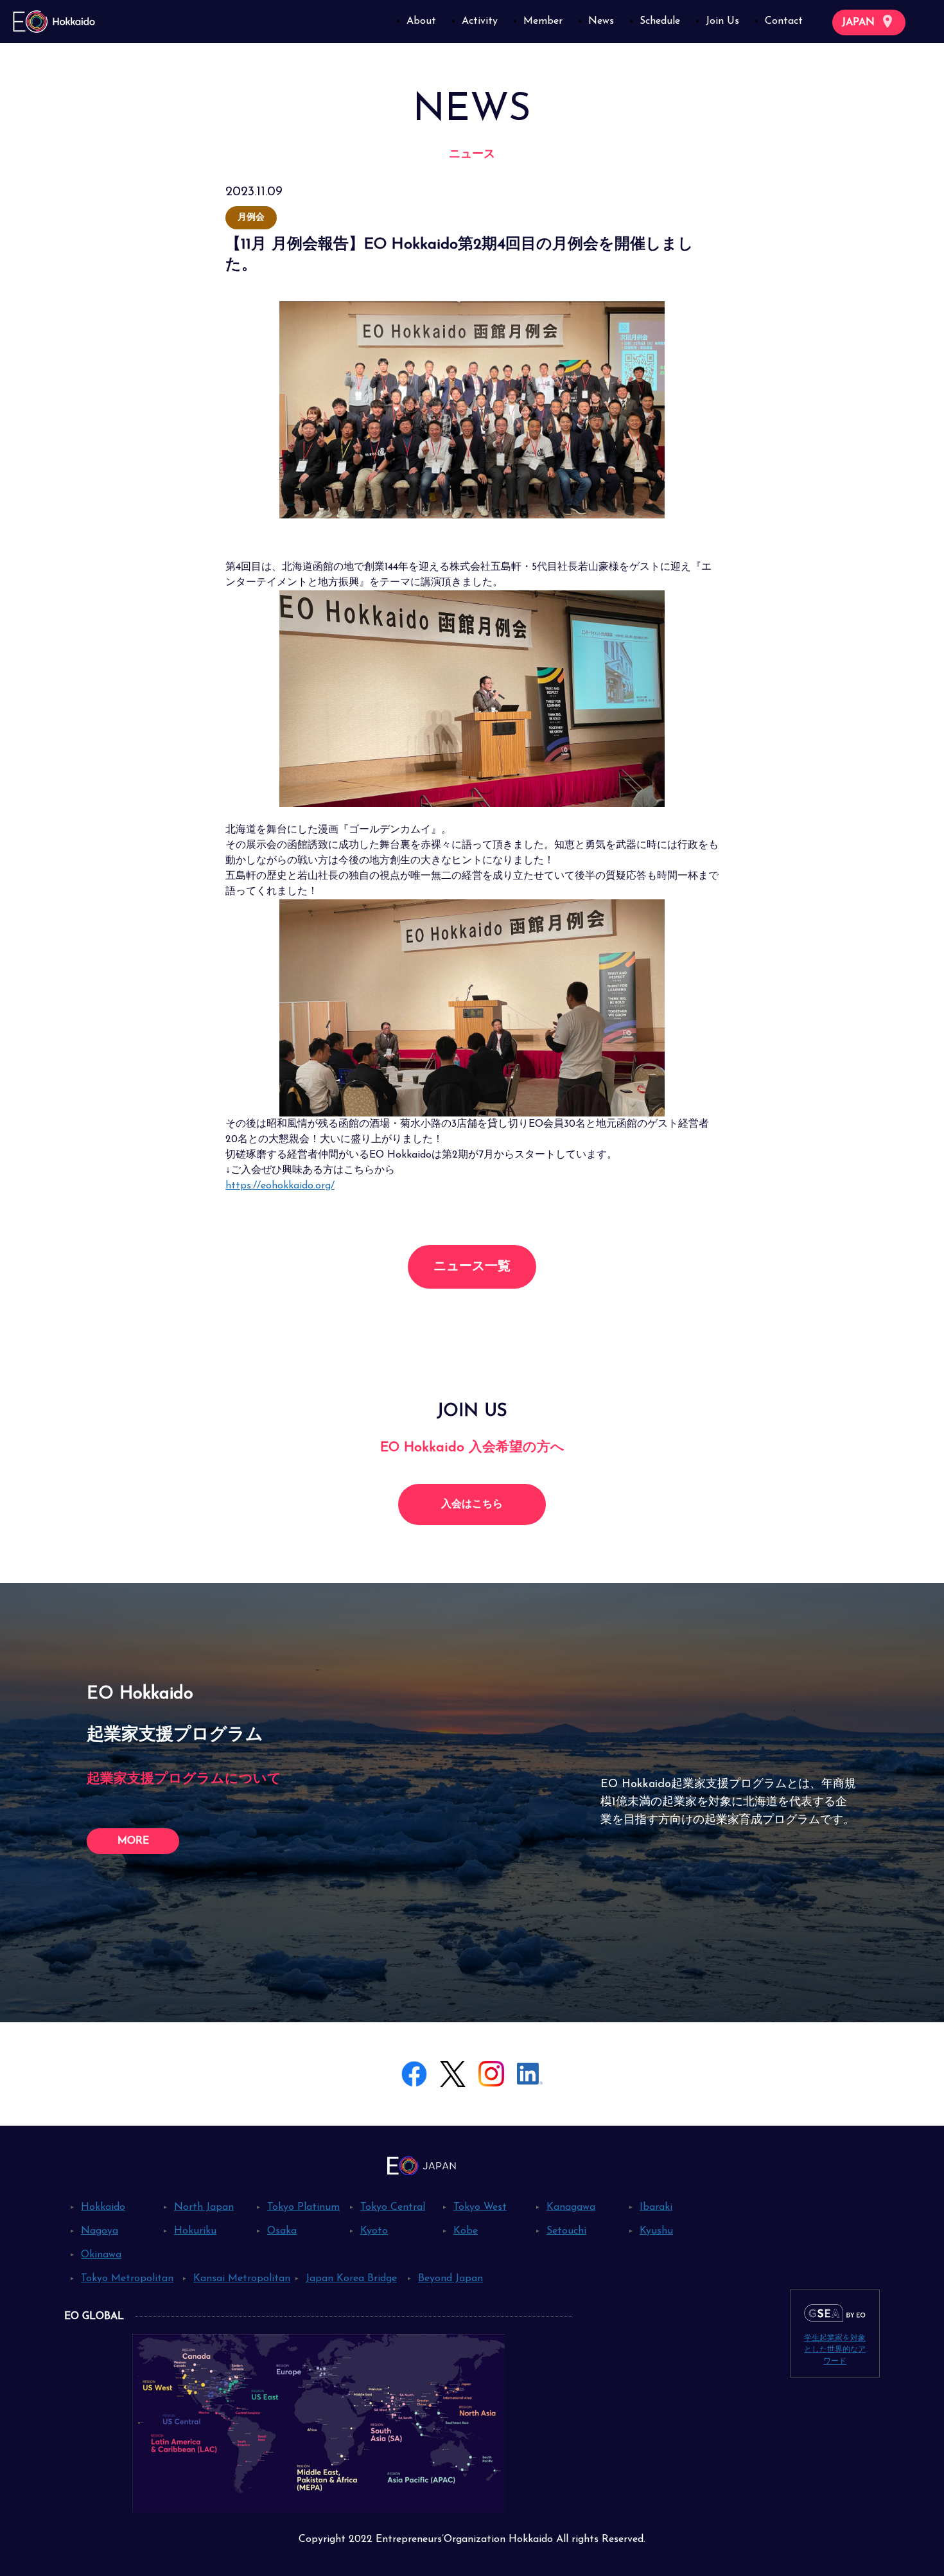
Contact (784, 21)
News (601, 21)
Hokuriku (195, 2231)
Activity (480, 21)
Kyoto (374, 2231)
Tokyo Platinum (303, 2207)
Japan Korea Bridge (351, 2279)
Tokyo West (480, 2207)
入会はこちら (472, 1504)
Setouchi (566, 2231)
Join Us (722, 21)
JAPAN (860, 22)
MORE (133, 1841)
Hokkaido (103, 2207)
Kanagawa (571, 2207)
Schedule (660, 21)
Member (543, 21)
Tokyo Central (393, 2207)
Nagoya (100, 2231)
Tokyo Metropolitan (127, 2279)
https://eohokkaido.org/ (280, 1186)
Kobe (466, 2231)
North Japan (204, 2207)
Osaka (282, 2231)
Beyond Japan (450, 2279)
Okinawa (101, 2255)
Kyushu (656, 2231)
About (421, 21)
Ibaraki (656, 2207)
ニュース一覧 (472, 1267)
